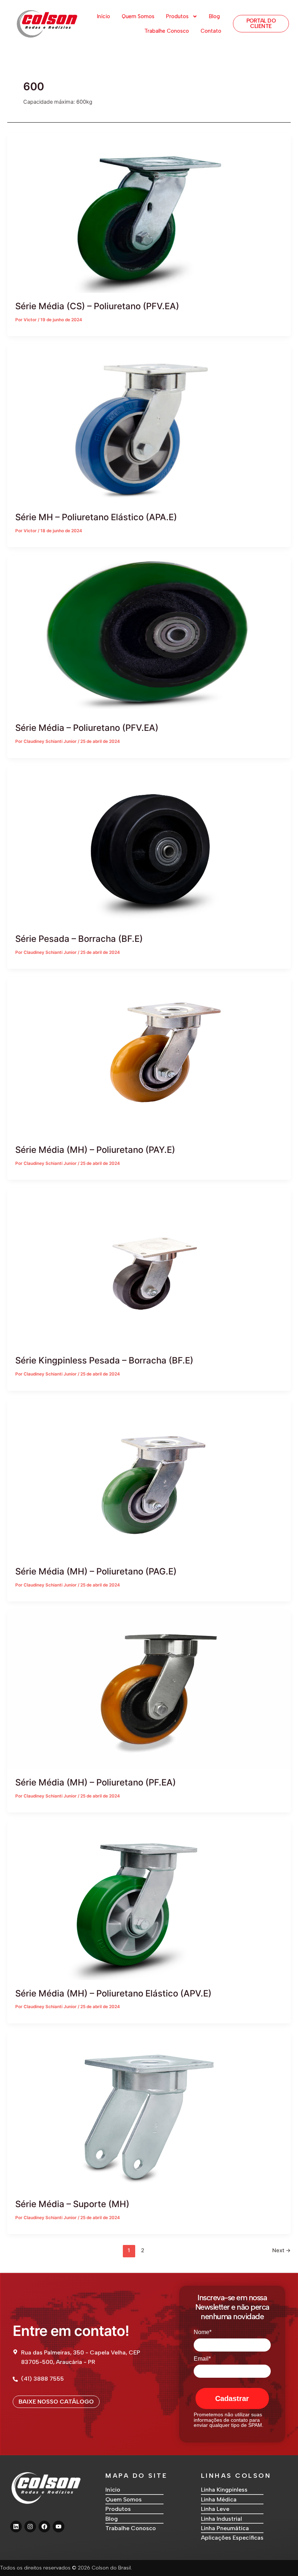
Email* (202, 2359)
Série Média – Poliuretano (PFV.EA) (87, 728)
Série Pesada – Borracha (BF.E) (79, 939)
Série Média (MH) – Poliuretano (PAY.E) (95, 1150)
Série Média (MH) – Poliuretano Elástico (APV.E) (113, 1993)
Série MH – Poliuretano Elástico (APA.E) (96, 517)
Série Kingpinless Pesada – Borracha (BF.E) (104, 1360)
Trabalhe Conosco (167, 31)
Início (104, 16)
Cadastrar (232, 2398)
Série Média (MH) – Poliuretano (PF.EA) (96, 1782)
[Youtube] (59, 2527)
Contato (211, 31)
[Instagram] (30, 2527)
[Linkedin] (16, 2527)
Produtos (177, 16)
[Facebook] (44, 2527)
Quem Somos (138, 16)
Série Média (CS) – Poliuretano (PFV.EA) (97, 306)
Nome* (203, 2332)
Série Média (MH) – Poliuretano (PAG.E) (96, 1571)
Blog (214, 16)
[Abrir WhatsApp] (280, 2558)
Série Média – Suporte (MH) (72, 2204)
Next (281, 2250)
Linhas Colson (236, 2476)
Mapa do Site (136, 2476)
